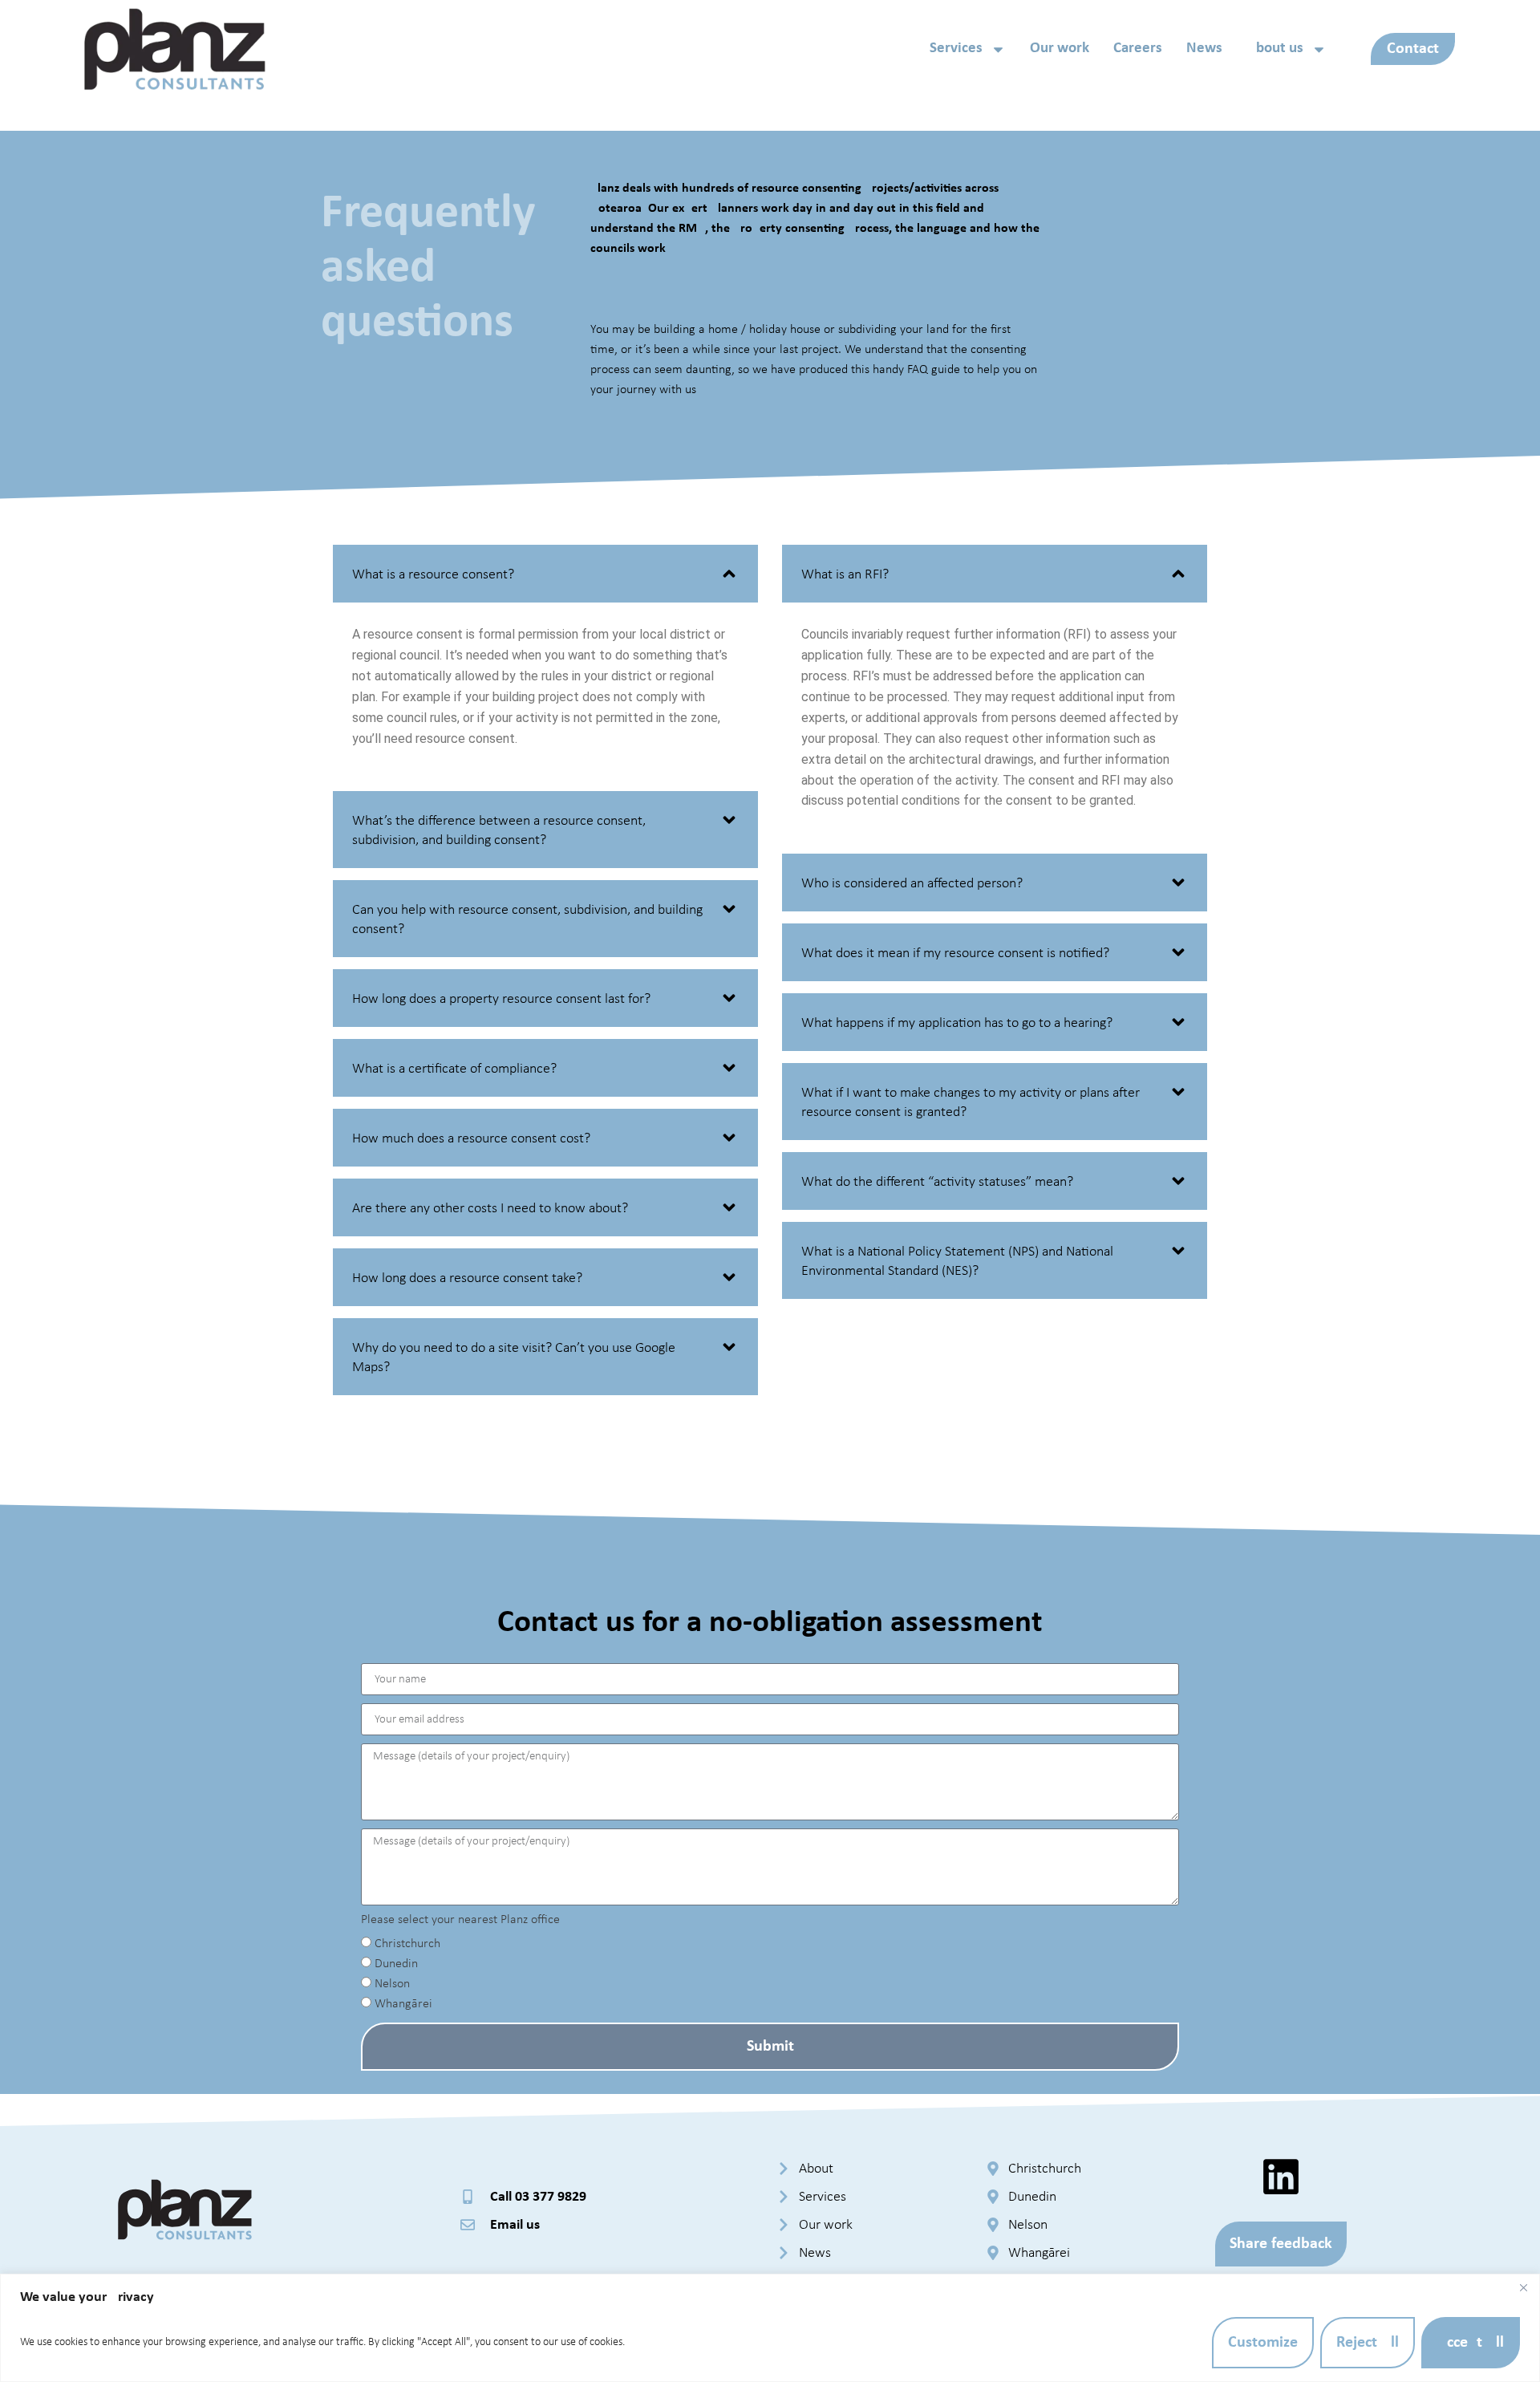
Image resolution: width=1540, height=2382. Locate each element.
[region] (770, 2328)
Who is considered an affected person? (912, 884)
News (1204, 49)
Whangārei (403, 2005)
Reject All (1368, 2343)
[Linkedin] (1281, 2177)
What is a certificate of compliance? (454, 1069)
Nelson (392, 1985)
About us (1275, 49)
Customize (1263, 2343)
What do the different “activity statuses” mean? (937, 1182)
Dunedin (396, 1965)
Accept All (1471, 2343)
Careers (1138, 49)
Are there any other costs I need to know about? (490, 1209)
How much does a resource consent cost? (471, 1139)
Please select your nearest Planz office (460, 1920)
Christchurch (407, 1945)
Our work (1060, 49)
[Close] (1523, 2287)
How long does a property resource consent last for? (501, 999)
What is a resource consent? (433, 575)
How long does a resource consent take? (467, 1278)
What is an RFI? (845, 575)
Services (956, 49)
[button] (545, 574)
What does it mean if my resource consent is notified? (955, 954)
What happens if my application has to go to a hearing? (957, 1023)
